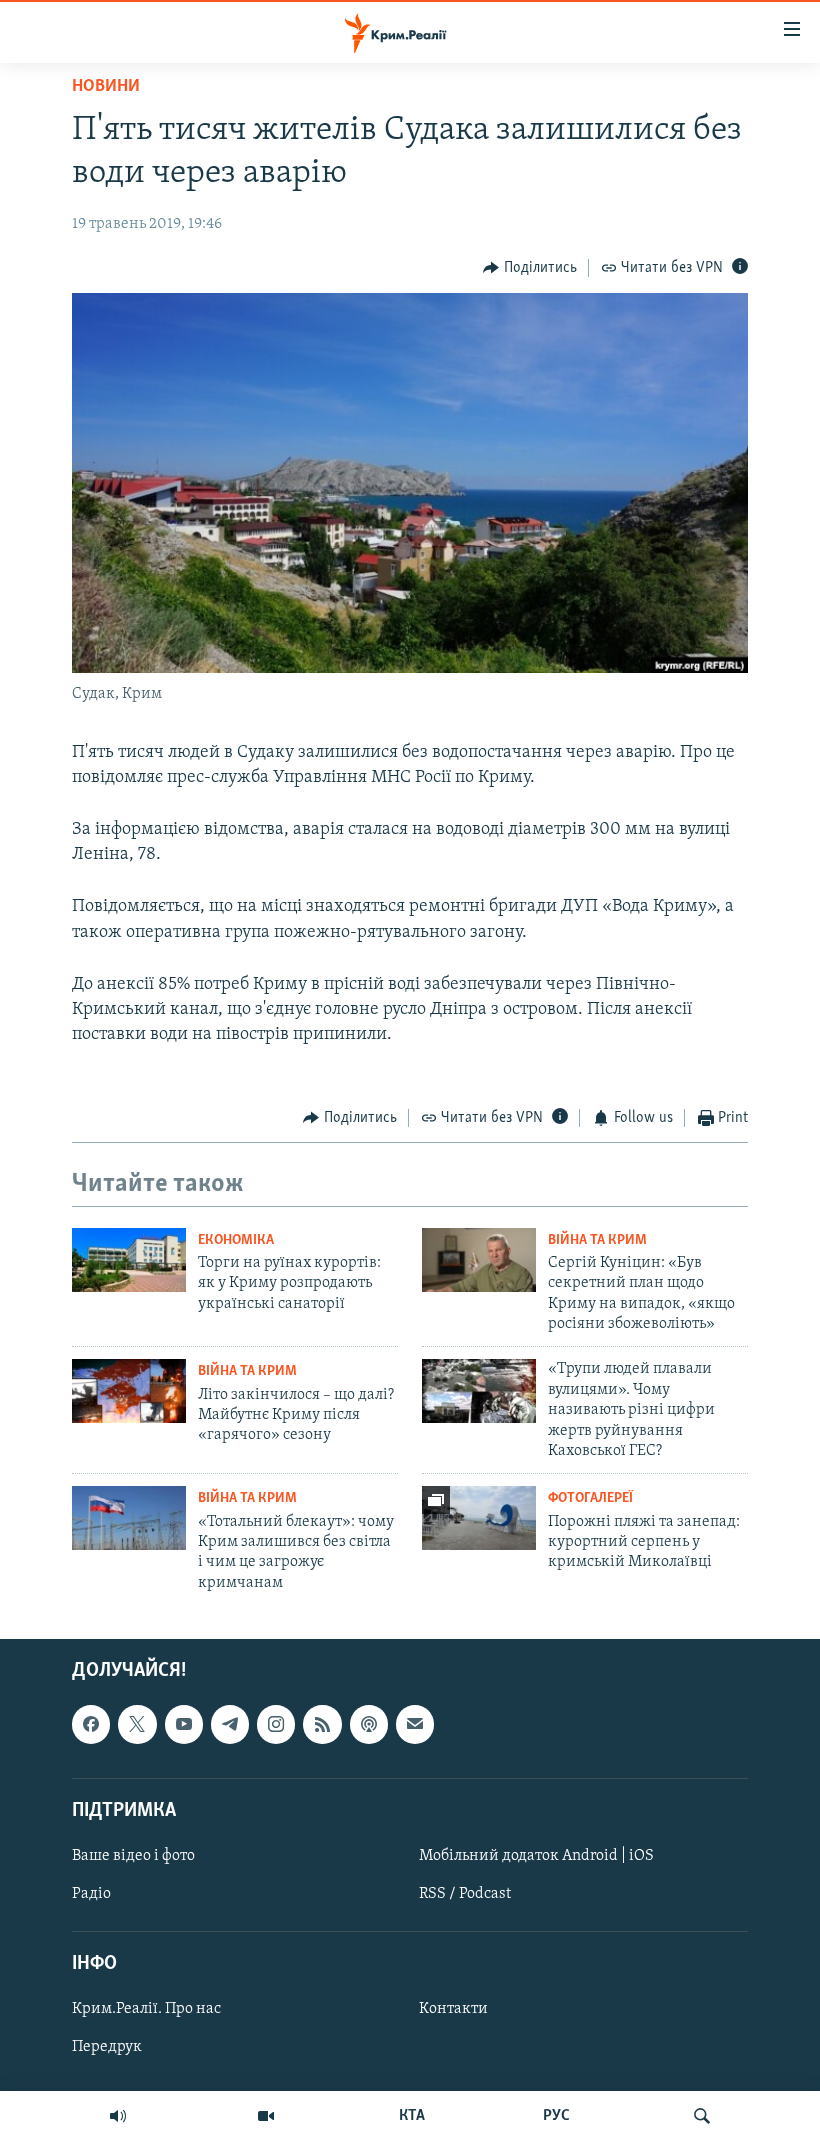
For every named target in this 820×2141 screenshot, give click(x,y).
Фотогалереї (590, 1498)
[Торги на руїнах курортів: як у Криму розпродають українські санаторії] (129, 1260)
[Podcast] (369, 1724)
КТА (412, 2116)
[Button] (530, 268)
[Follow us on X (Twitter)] (137, 1724)
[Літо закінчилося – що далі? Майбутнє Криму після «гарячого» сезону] (129, 1391)
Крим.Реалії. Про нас (146, 2010)
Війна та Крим (597, 1240)
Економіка (236, 1240)
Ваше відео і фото (133, 1856)
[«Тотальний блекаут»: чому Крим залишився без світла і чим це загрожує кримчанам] (129, 1518)
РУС (556, 2116)
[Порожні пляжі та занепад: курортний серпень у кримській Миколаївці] (479, 1518)
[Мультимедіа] (266, 2116)
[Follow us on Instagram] (276, 1724)
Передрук (107, 2048)
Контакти (453, 2010)
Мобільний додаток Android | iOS (536, 1856)
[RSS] (322, 1724)
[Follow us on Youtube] (184, 1724)
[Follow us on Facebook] (91, 1724)
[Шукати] (702, 2116)
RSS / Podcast (465, 1894)
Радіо (91, 1894)
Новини (106, 87)
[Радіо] (118, 2116)
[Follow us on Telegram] (230, 1724)
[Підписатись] (415, 1724)
